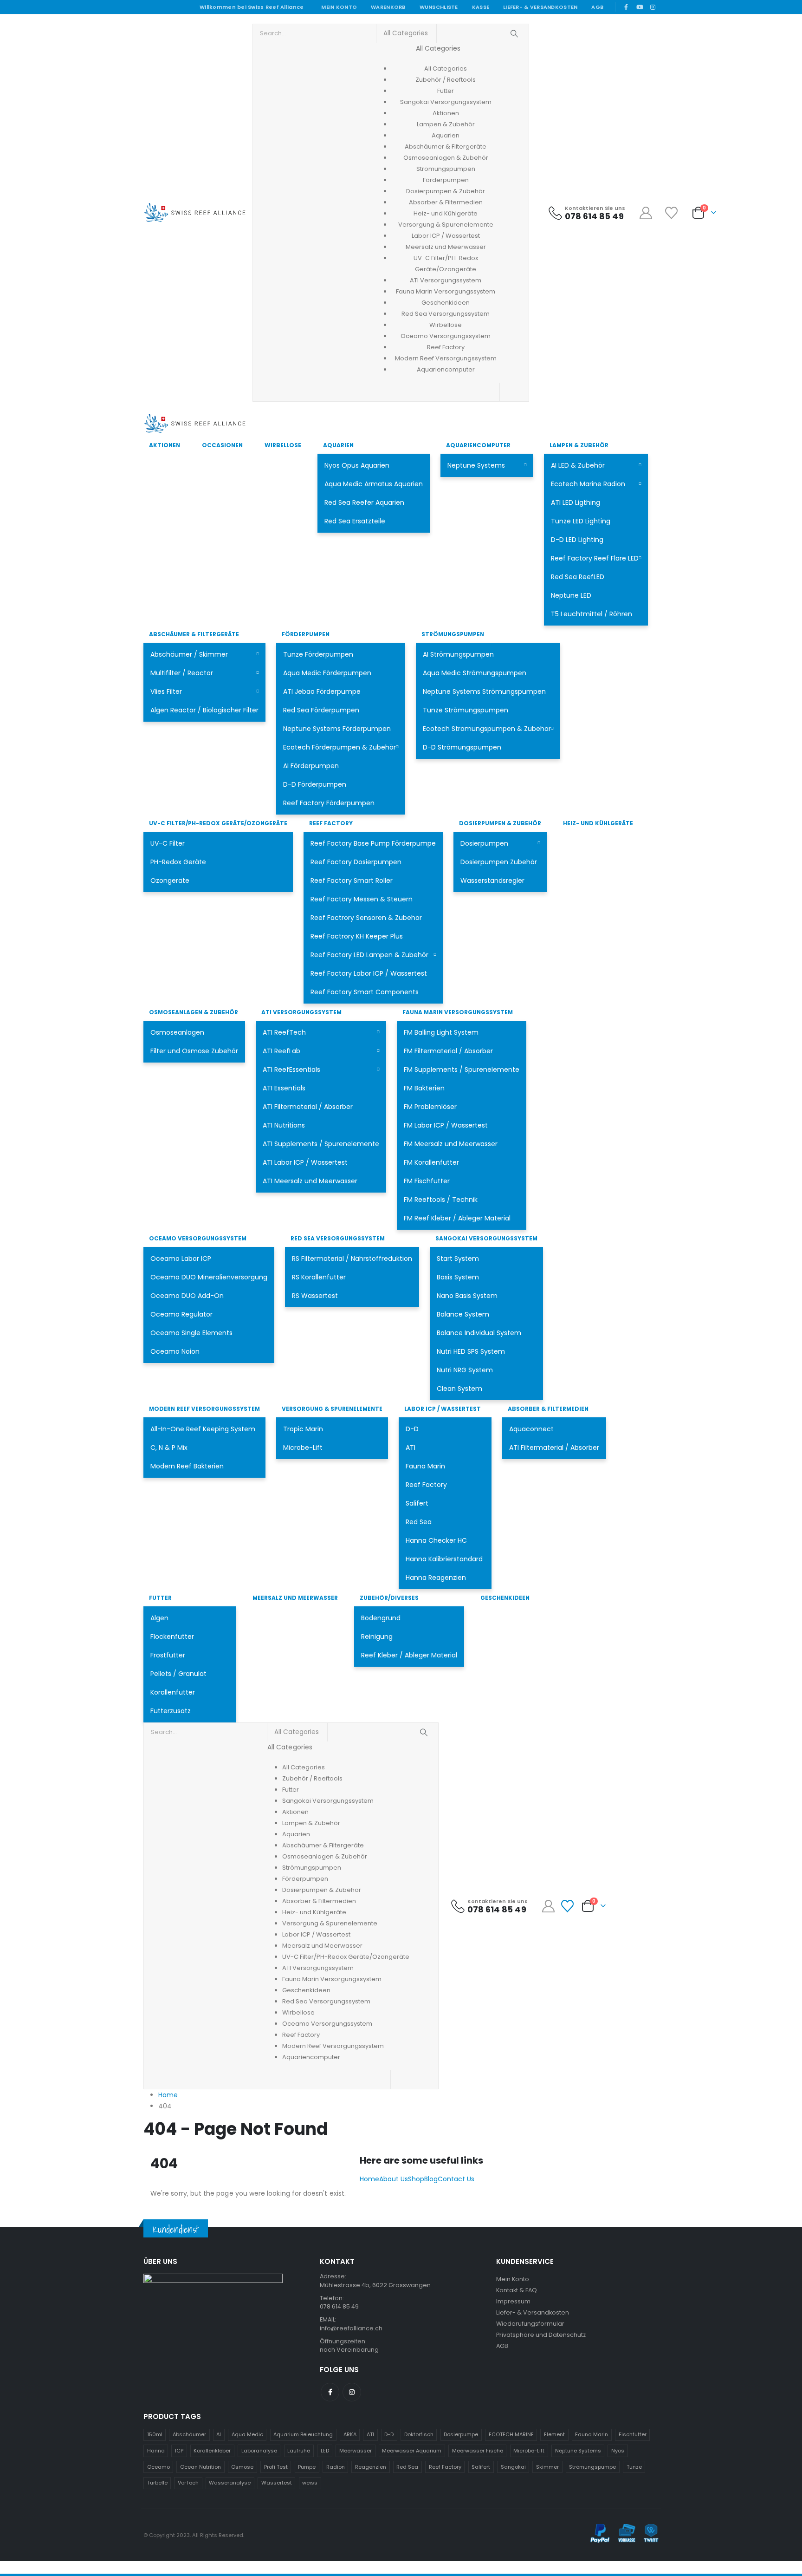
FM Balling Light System (441, 1032)
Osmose (242, 2467)
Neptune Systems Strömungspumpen (484, 691)
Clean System (459, 1389)
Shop (416, 2179)
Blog (431, 2179)
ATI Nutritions (284, 1125)
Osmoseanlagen (177, 1032)
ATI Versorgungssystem (301, 1012)
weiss (310, 2483)
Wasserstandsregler (492, 880)
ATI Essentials (284, 1088)
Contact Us (456, 2179)
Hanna (156, 2451)
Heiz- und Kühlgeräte (598, 823)
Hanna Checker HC (436, 1540)
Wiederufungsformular (530, 2324)
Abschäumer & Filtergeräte (194, 634)
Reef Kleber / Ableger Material (409, 1655)
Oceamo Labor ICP (181, 1259)
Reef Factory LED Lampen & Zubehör (369, 955)
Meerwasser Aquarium (412, 2451)
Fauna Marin (425, 1466)
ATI (411, 1448)
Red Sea (419, 1522)
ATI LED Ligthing (576, 502)
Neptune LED (571, 595)
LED (325, 2451)
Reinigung (377, 1637)
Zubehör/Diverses (389, 1598)
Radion (336, 2467)
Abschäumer (189, 2434)
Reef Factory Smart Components (365, 992)
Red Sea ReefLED (578, 577)
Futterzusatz (171, 1711)
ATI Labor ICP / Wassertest (305, 1162)
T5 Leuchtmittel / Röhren (592, 614)
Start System (458, 1259)
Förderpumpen (306, 634)
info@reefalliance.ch (351, 2328)
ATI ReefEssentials (291, 1070)
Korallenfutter (173, 1692)
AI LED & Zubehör (578, 465)
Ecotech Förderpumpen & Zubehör (340, 747)
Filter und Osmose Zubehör (194, 1051)
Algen (159, 1618)
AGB (597, 7)
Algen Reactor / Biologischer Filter (204, 710)
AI (219, 2434)
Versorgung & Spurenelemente (332, 1409)
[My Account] (646, 213)
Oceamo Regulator (181, 1314)
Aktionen (165, 445)
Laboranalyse (259, 2451)
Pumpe (307, 2467)
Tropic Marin (303, 1429)
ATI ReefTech (284, 1032)
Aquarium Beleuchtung (303, 2434)
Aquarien (338, 445)
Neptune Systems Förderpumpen (337, 729)
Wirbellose (283, 445)
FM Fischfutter (427, 1181)
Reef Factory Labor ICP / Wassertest (369, 973)
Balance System (463, 1314)
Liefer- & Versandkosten (540, 7)
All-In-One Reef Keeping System (203, 1429)
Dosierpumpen (484, 843)
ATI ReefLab (281, 1051)
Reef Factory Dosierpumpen (356, 862)
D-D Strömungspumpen (462, 747)
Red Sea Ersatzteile (355, 521)
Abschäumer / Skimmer (189, 654)
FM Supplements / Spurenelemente (462, 1070)
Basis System (458, 1277)
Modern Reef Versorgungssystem (204, 1409)
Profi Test (276, 2467)
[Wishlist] (672, 213)
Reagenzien (371, 2467)
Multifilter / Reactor (182, 673)
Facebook (330, 2392)
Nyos (618, 2451)
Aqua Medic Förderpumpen (327, 673)
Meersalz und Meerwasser (295, 1598)
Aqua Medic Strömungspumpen (475, 673)
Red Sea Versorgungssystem (338, 1238)
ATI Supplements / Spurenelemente (321, 1144)
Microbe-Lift (303, 1448)
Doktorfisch (419, 2434)
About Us (394, 2179)
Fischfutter (633, 2434)
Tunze (634, 2467)
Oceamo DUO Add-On (187, 1296)
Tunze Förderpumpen (318, 654)
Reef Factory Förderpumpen (329, 803)
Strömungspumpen (453, 634)
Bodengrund (381, 1618)
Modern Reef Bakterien (187, 1466)
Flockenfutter (172, 1637)
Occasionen (222, 445)
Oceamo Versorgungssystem (198, 1238)
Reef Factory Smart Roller (352, 880)
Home (369, 2179)
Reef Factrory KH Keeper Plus (357, 936)
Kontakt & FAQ (517, 2290)
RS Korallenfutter (319, 1277)
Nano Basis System (467, 1296)
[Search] (514, 33)
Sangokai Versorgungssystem (486, 1238)
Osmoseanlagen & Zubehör (194, 1012)
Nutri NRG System (465, 1370)
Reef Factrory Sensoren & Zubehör (366, 918)
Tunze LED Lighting (581, 521)
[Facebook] (626, 7)
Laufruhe (299, 2451)
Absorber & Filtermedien (548, 1409)
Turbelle (157, 2483)
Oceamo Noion (175, 1351)
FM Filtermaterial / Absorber (448, 1051)
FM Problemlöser (430, 1107)
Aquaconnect (531, 1429)
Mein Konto (339, 7)
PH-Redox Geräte (178, 862)
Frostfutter (168, 1655)
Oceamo (158, 2467)
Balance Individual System (479, 1333)
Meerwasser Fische (478, 2451)
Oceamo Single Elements (191, 1333)
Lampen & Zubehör (579, 445)
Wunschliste (439, 7)
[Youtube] (640, 7)
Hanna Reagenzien (436, 1578)
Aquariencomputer (478, 445)
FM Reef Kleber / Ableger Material (457, 1218)
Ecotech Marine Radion (588, 484)
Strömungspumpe (592, 2467)
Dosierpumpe (461, 2434)
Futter (160, 1598)
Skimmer (547, 2467)
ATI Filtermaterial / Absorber (308, 1107)
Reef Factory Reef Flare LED (595, 558)
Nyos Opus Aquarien (357, 465)
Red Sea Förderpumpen (321, 710)
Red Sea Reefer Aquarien (364, 502)
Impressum (513, 2301)
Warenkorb (388, 7)
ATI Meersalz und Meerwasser (310, 1181)
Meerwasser (356, 2451)
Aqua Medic (247, 2434)
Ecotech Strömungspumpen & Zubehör (487, 729)
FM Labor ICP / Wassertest (446, 1125)
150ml (155, 2434)
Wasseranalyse (230, 2483)
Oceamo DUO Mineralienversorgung (209, 1277)
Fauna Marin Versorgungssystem (458, 1012)
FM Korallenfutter (431, 1162)
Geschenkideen (505, 1598)
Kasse (481, 7)
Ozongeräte (170, 880)
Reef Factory (331, 823)
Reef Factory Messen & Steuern (362, 899)
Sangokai (513, 2467)
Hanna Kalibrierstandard (444, 1559)
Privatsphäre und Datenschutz (541, 2335)
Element (554, 2434)
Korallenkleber (212, 2451)
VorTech (188, 2483)
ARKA (350, 2434)
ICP (179, 2451)
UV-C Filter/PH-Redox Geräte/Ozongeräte (218, 823)
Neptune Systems (476, 465)
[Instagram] (653, 7)
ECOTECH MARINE (511, 2434)
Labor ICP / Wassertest (443, 1409)
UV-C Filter (168, 843)
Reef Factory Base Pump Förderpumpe (373, 843)
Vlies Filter (166, 691)
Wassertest (277, 2483)
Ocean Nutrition (200, 2467)
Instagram (352, 2392)
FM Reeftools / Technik (441, 1200)
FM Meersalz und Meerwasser (451, 1144)
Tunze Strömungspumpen (466, 710)
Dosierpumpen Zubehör (499, 862)
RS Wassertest (315, 1296)
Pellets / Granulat (178, 1674)
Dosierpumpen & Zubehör (500, 823)
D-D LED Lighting (577, 540)
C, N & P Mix (169, 1448)
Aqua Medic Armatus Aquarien (374, 484)
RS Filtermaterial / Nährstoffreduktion (352, 1259)
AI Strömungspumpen (458, 654)
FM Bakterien (424, 1088)
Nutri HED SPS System (471, 1351)
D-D (412, 1429)
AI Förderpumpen (311, 766)
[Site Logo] (194, 213)
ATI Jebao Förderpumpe (322, 691)
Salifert (417, 1503)
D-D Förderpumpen (315, 784)
